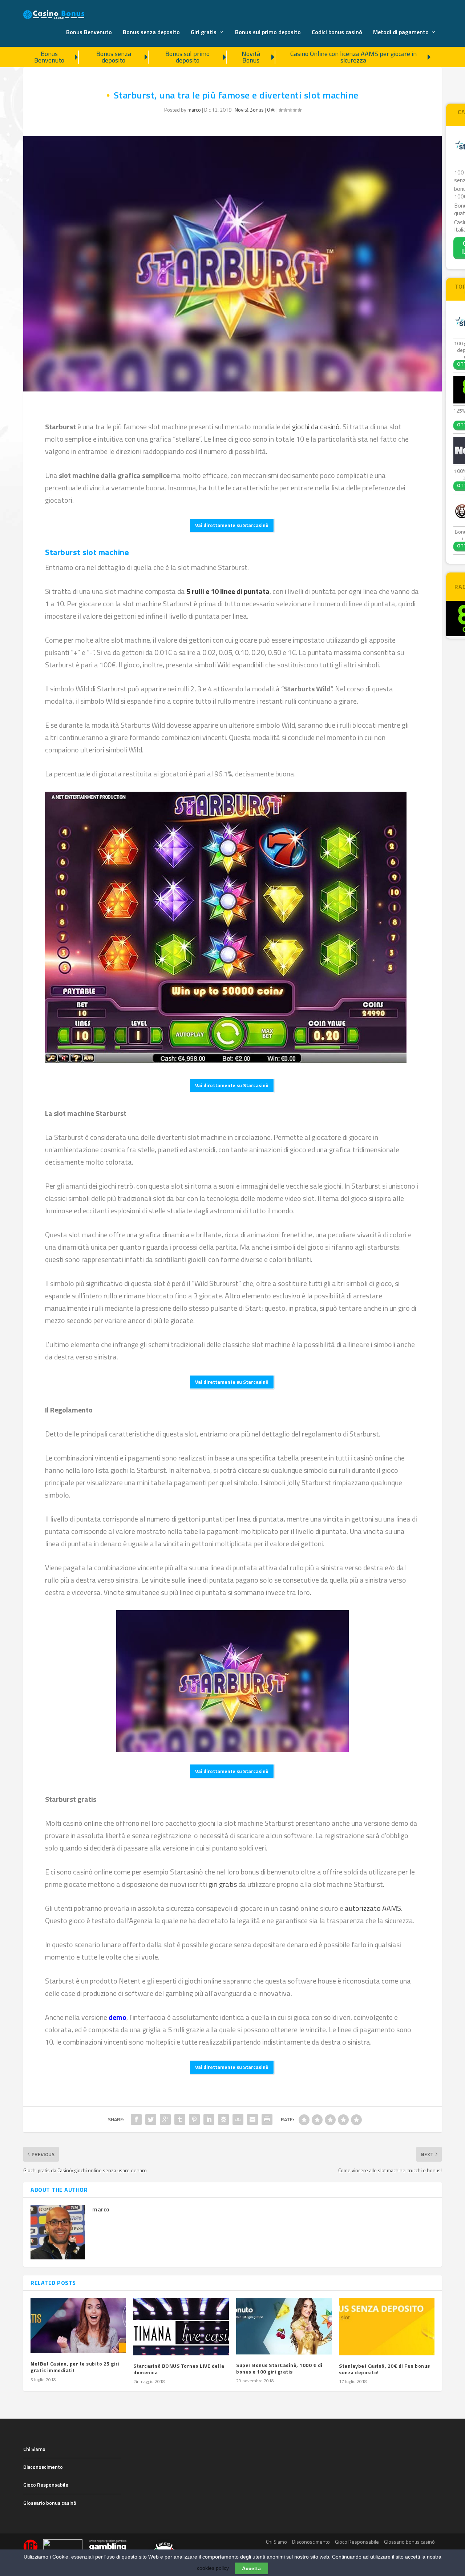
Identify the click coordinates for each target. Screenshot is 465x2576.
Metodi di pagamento (401, 33)
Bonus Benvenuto (89, 33)
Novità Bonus (251, 57)
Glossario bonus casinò (50, 2503)
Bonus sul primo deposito (268, 33)
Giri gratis (204, 33)
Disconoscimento (43, 2467)
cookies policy (213, 2568)
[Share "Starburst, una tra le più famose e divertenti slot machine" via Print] (267, 2119)
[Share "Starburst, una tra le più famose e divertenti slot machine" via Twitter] (151, 2119)
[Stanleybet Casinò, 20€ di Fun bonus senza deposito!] (387, 2327)
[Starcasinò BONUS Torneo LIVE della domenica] (181, 2327)
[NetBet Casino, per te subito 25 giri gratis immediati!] (78, 2326)
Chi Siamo (34, 2449)
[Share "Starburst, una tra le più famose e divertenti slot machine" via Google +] (165, 2119)
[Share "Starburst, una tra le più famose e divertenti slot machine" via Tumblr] (180, 2119)
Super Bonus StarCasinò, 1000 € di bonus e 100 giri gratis (279, 2368)
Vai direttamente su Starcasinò (232, 525)
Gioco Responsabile (46, 2485)
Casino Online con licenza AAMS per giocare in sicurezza (353, 57)
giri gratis (223, 1884)
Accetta (251, 2568)
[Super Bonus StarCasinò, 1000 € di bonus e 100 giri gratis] (284, 2326)
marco (194, 110)
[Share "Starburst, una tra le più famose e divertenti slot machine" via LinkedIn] (209, 2119)
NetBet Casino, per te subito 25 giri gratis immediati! (75, 2367)
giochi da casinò (316, 427)
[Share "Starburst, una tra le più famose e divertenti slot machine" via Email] (252, 2119)
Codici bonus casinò (337, 33)
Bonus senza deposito (151, 33)
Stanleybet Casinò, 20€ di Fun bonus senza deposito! (385, 2369)
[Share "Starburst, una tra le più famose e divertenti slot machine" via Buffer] (223, 2119)
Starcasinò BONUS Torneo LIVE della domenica (179, 2369)
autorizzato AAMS (373, 1908)
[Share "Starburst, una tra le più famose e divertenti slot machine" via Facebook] (136, 2119)
